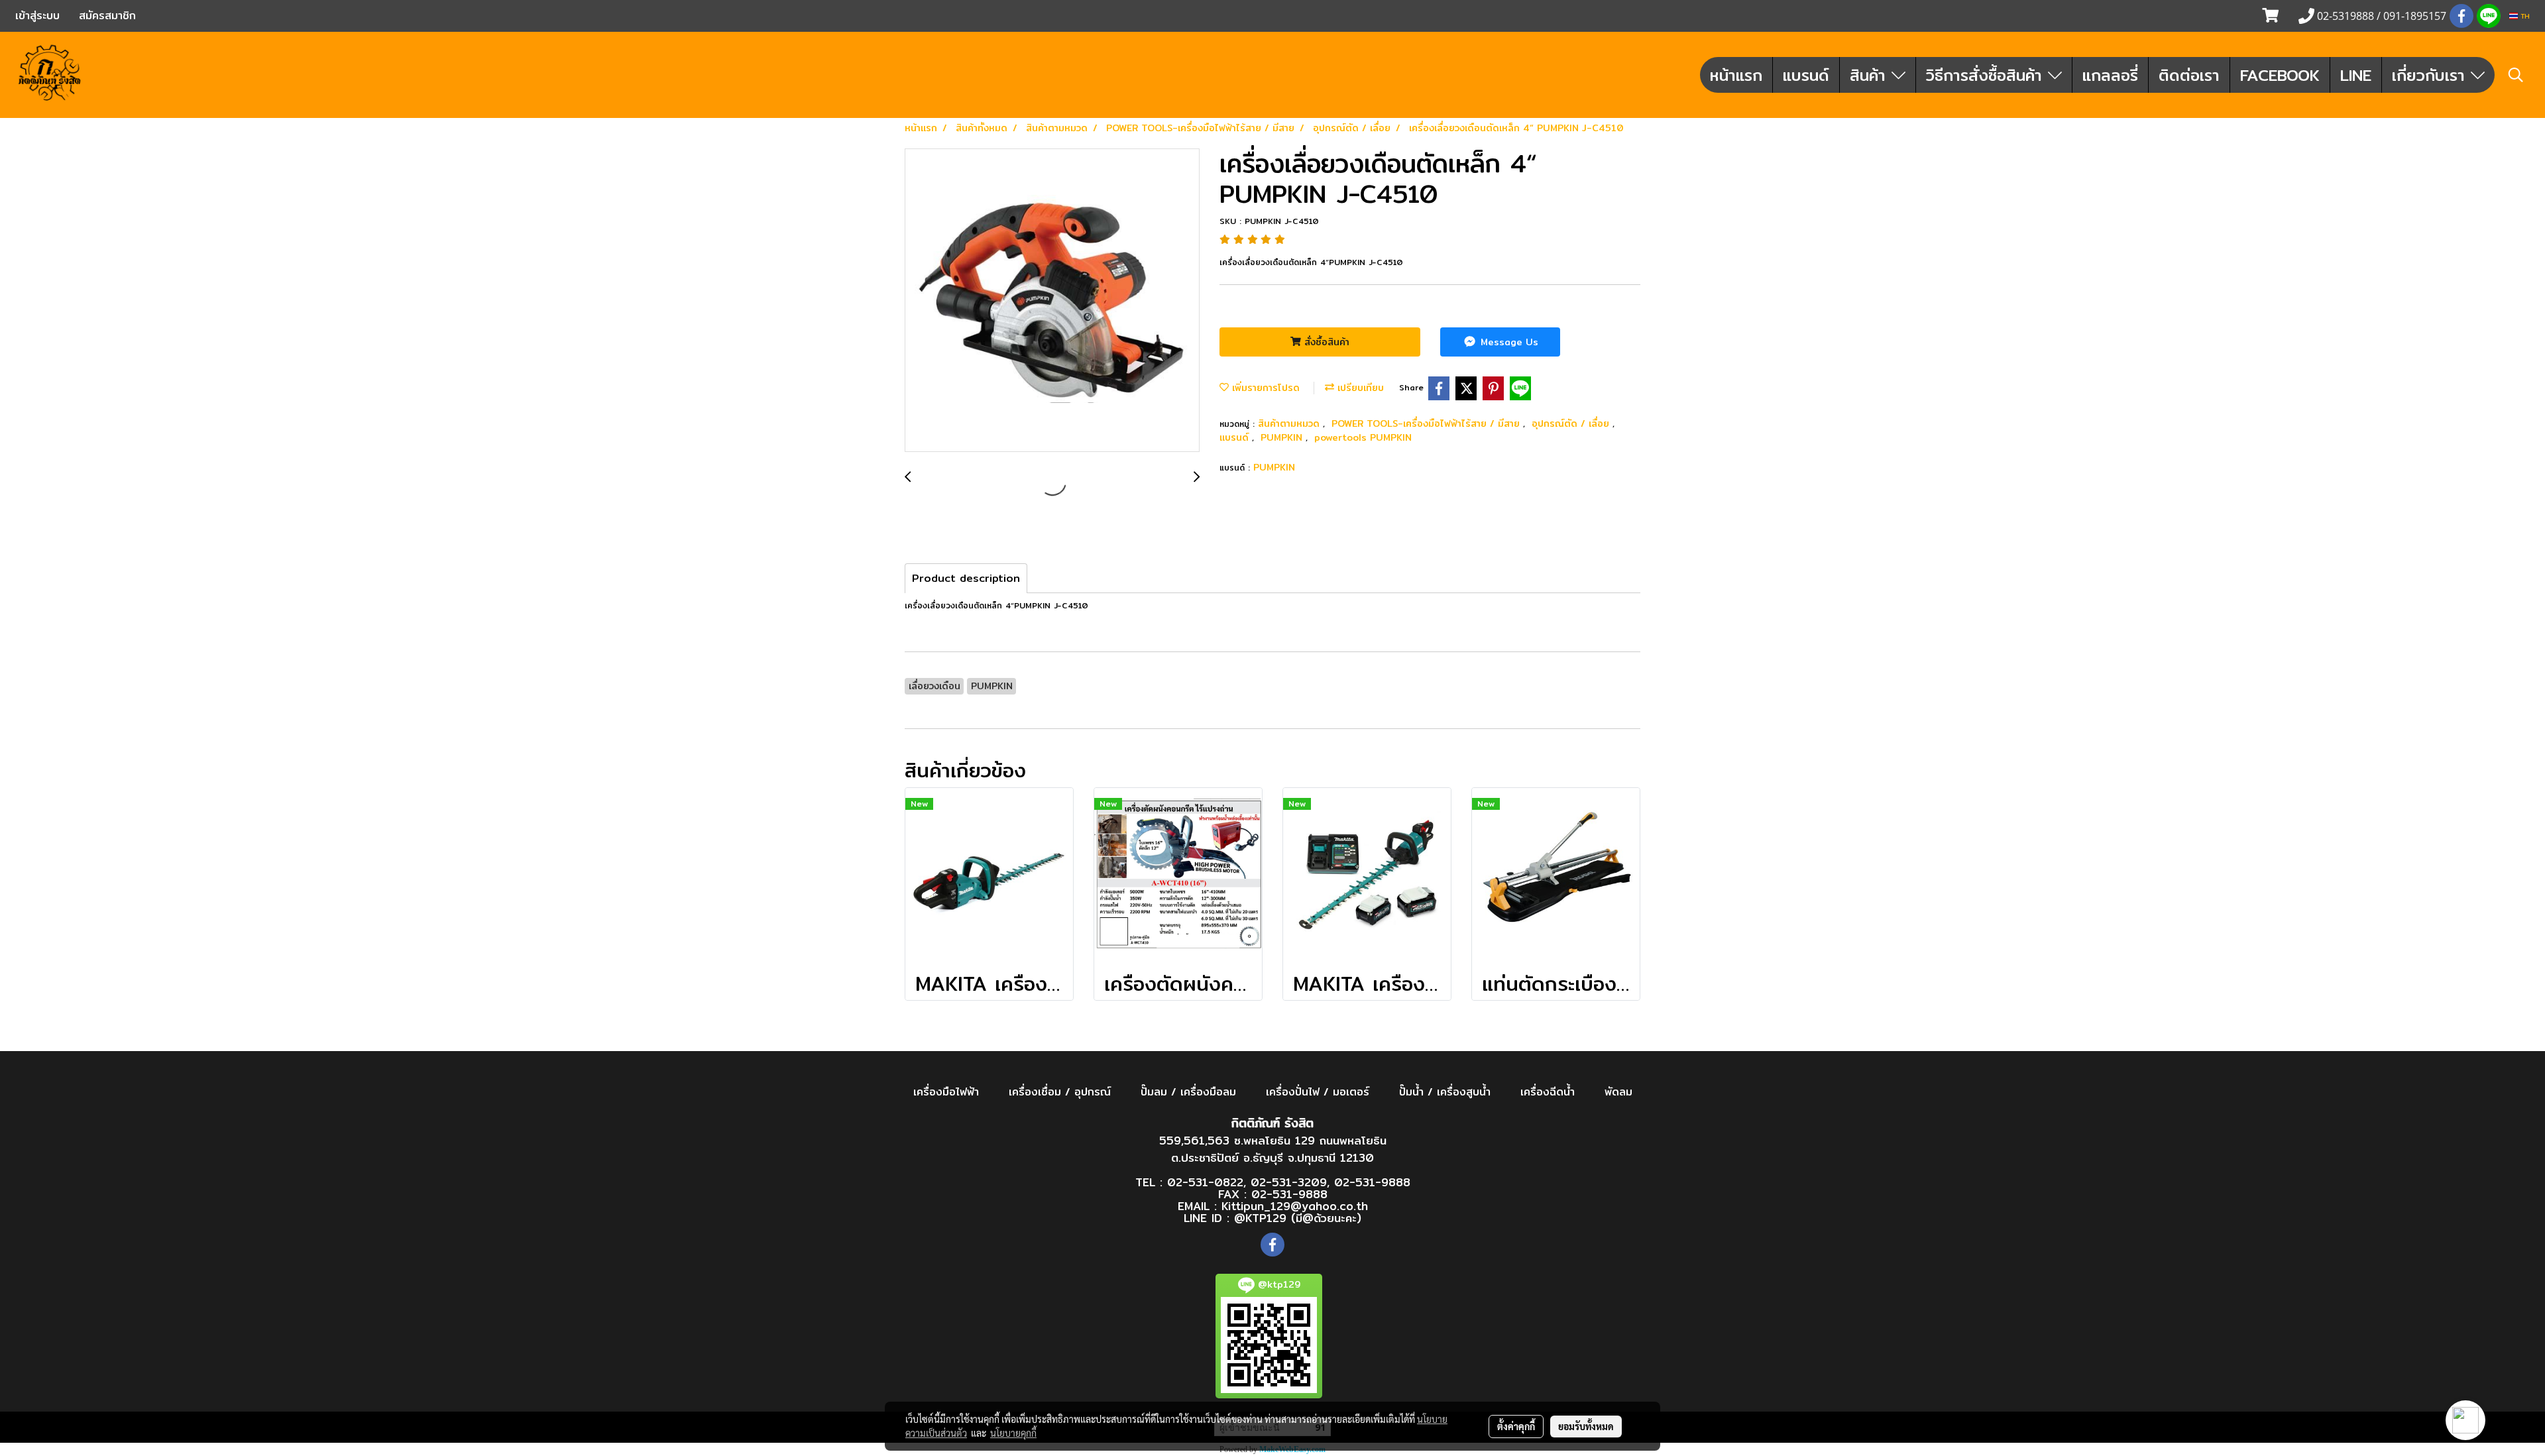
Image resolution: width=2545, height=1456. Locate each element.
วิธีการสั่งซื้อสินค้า (1987, 75)
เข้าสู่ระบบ (37, 16)
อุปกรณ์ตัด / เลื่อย (1572, 423)
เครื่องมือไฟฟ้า (946, 1092)
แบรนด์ (1806, 75)
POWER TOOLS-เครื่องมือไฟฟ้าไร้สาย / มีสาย (1427, 423)
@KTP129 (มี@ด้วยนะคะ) (1298, 1218)
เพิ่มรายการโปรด (1264, 388)
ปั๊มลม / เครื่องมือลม (1188, 1092)
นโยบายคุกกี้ (1013, 1433)
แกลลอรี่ (2110, 75)
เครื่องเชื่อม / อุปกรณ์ (1060, 1092)
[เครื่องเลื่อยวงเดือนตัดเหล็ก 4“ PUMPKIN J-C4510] (1052, 301)
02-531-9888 (1372, 1182)
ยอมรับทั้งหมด (1586, 1426)
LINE (2356, 75)
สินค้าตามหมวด (1290, 423)
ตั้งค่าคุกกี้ (1516, 1426)
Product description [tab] (966, 578)
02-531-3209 (1289, 1182)
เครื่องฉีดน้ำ (1548, 1092)
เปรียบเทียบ (1359, 388)
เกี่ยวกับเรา (2431, 75)
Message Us (1508, 342)
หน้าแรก (1736, 75)
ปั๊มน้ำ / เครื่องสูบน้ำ (1445, 1092)
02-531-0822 (1205, 1182)
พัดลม (1618, 1092)
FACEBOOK (2280, 75)
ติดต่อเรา (2189, 75)
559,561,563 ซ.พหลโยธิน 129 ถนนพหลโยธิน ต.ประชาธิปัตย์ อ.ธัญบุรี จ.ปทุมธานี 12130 (1273, 1149)
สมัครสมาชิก (107, 16)
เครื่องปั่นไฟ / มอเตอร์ (1318, 1092)
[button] (2516, 75)
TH (2524, 16)
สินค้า (1871, 75)
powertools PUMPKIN (1363, 437)
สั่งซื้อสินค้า (1325, 342)
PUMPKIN (1283, 437)
